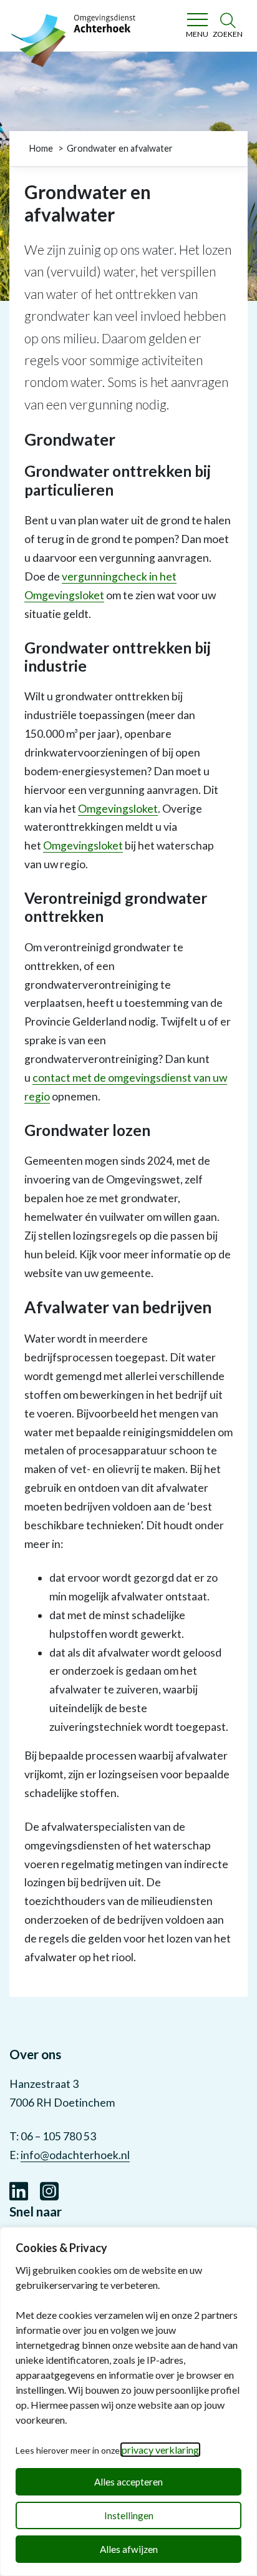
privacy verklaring (160, 2450)
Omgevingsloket (118, 809)
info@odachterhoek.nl (75, 2155)
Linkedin (19, 2190)
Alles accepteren (128, 2482)
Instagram (49, 2190)
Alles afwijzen (129, 2549)
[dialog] (128, 2402)
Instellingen (129, 2515)
